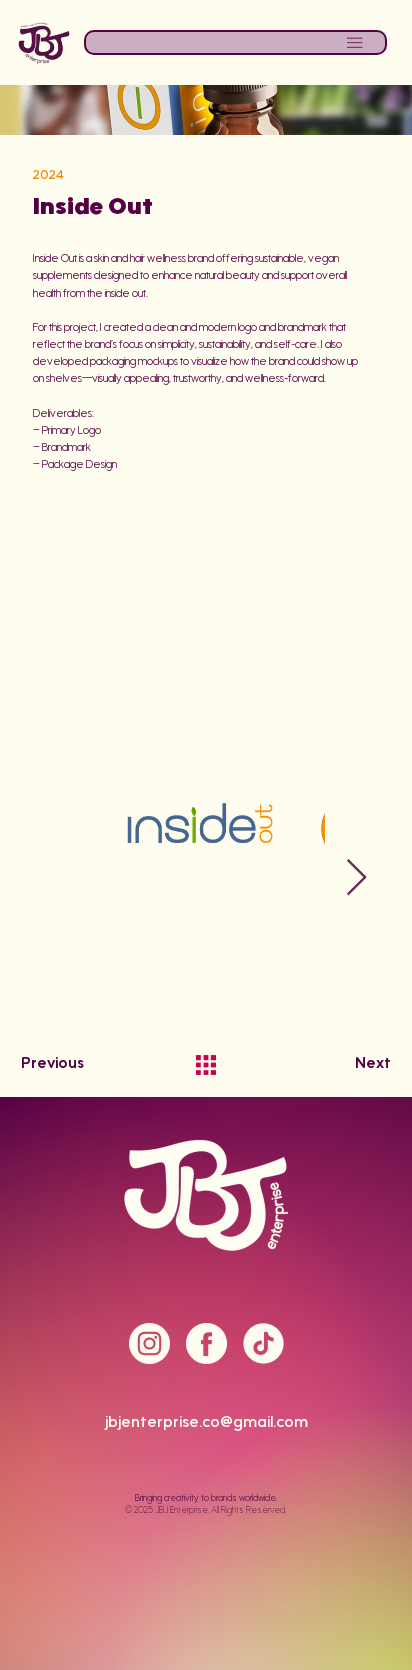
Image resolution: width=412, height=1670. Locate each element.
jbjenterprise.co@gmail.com (206, 1423)
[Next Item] (356, 878)
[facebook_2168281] (206, 1343)
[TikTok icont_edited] (263, 1343)
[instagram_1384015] (149, 1343)
